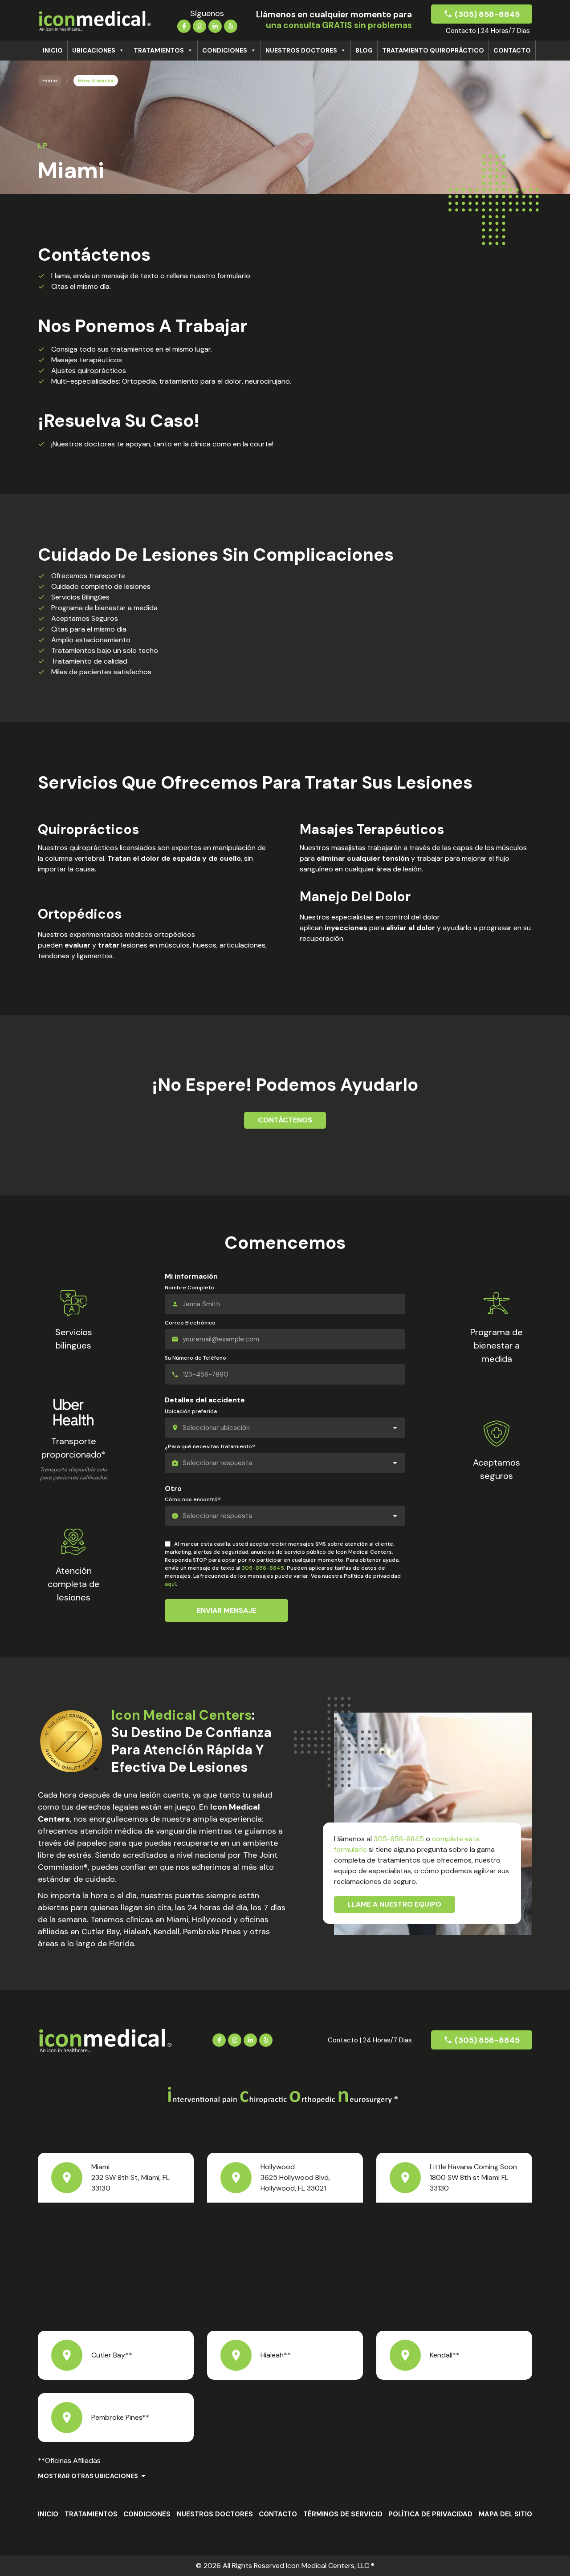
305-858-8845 (263, 1568)
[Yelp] (231, 25)
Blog (364, 50)
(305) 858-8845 (487, 14)
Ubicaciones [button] (94, 50)
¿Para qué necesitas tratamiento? (210, 1446)
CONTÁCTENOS (285, 1120)
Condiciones (225, 50)
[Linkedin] (215, 25)
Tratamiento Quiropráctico (433, 50)
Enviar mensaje (226, 1610)
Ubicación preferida (191, 1411)
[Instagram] (199, 25)
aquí (170, 1584)
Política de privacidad (430, 2514)
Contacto (512, 50)
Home (50, 81)
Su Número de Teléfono (195, 1358)
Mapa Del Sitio (505, 2514)
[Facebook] (184, 25)
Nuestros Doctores (301, 50)
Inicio (53, 50)
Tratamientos (159, 50)
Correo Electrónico (190, 1323)
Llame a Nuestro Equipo (395, 1904)
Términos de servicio (343, 2514)
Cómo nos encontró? (193, 1499)
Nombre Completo (189, 1288)
